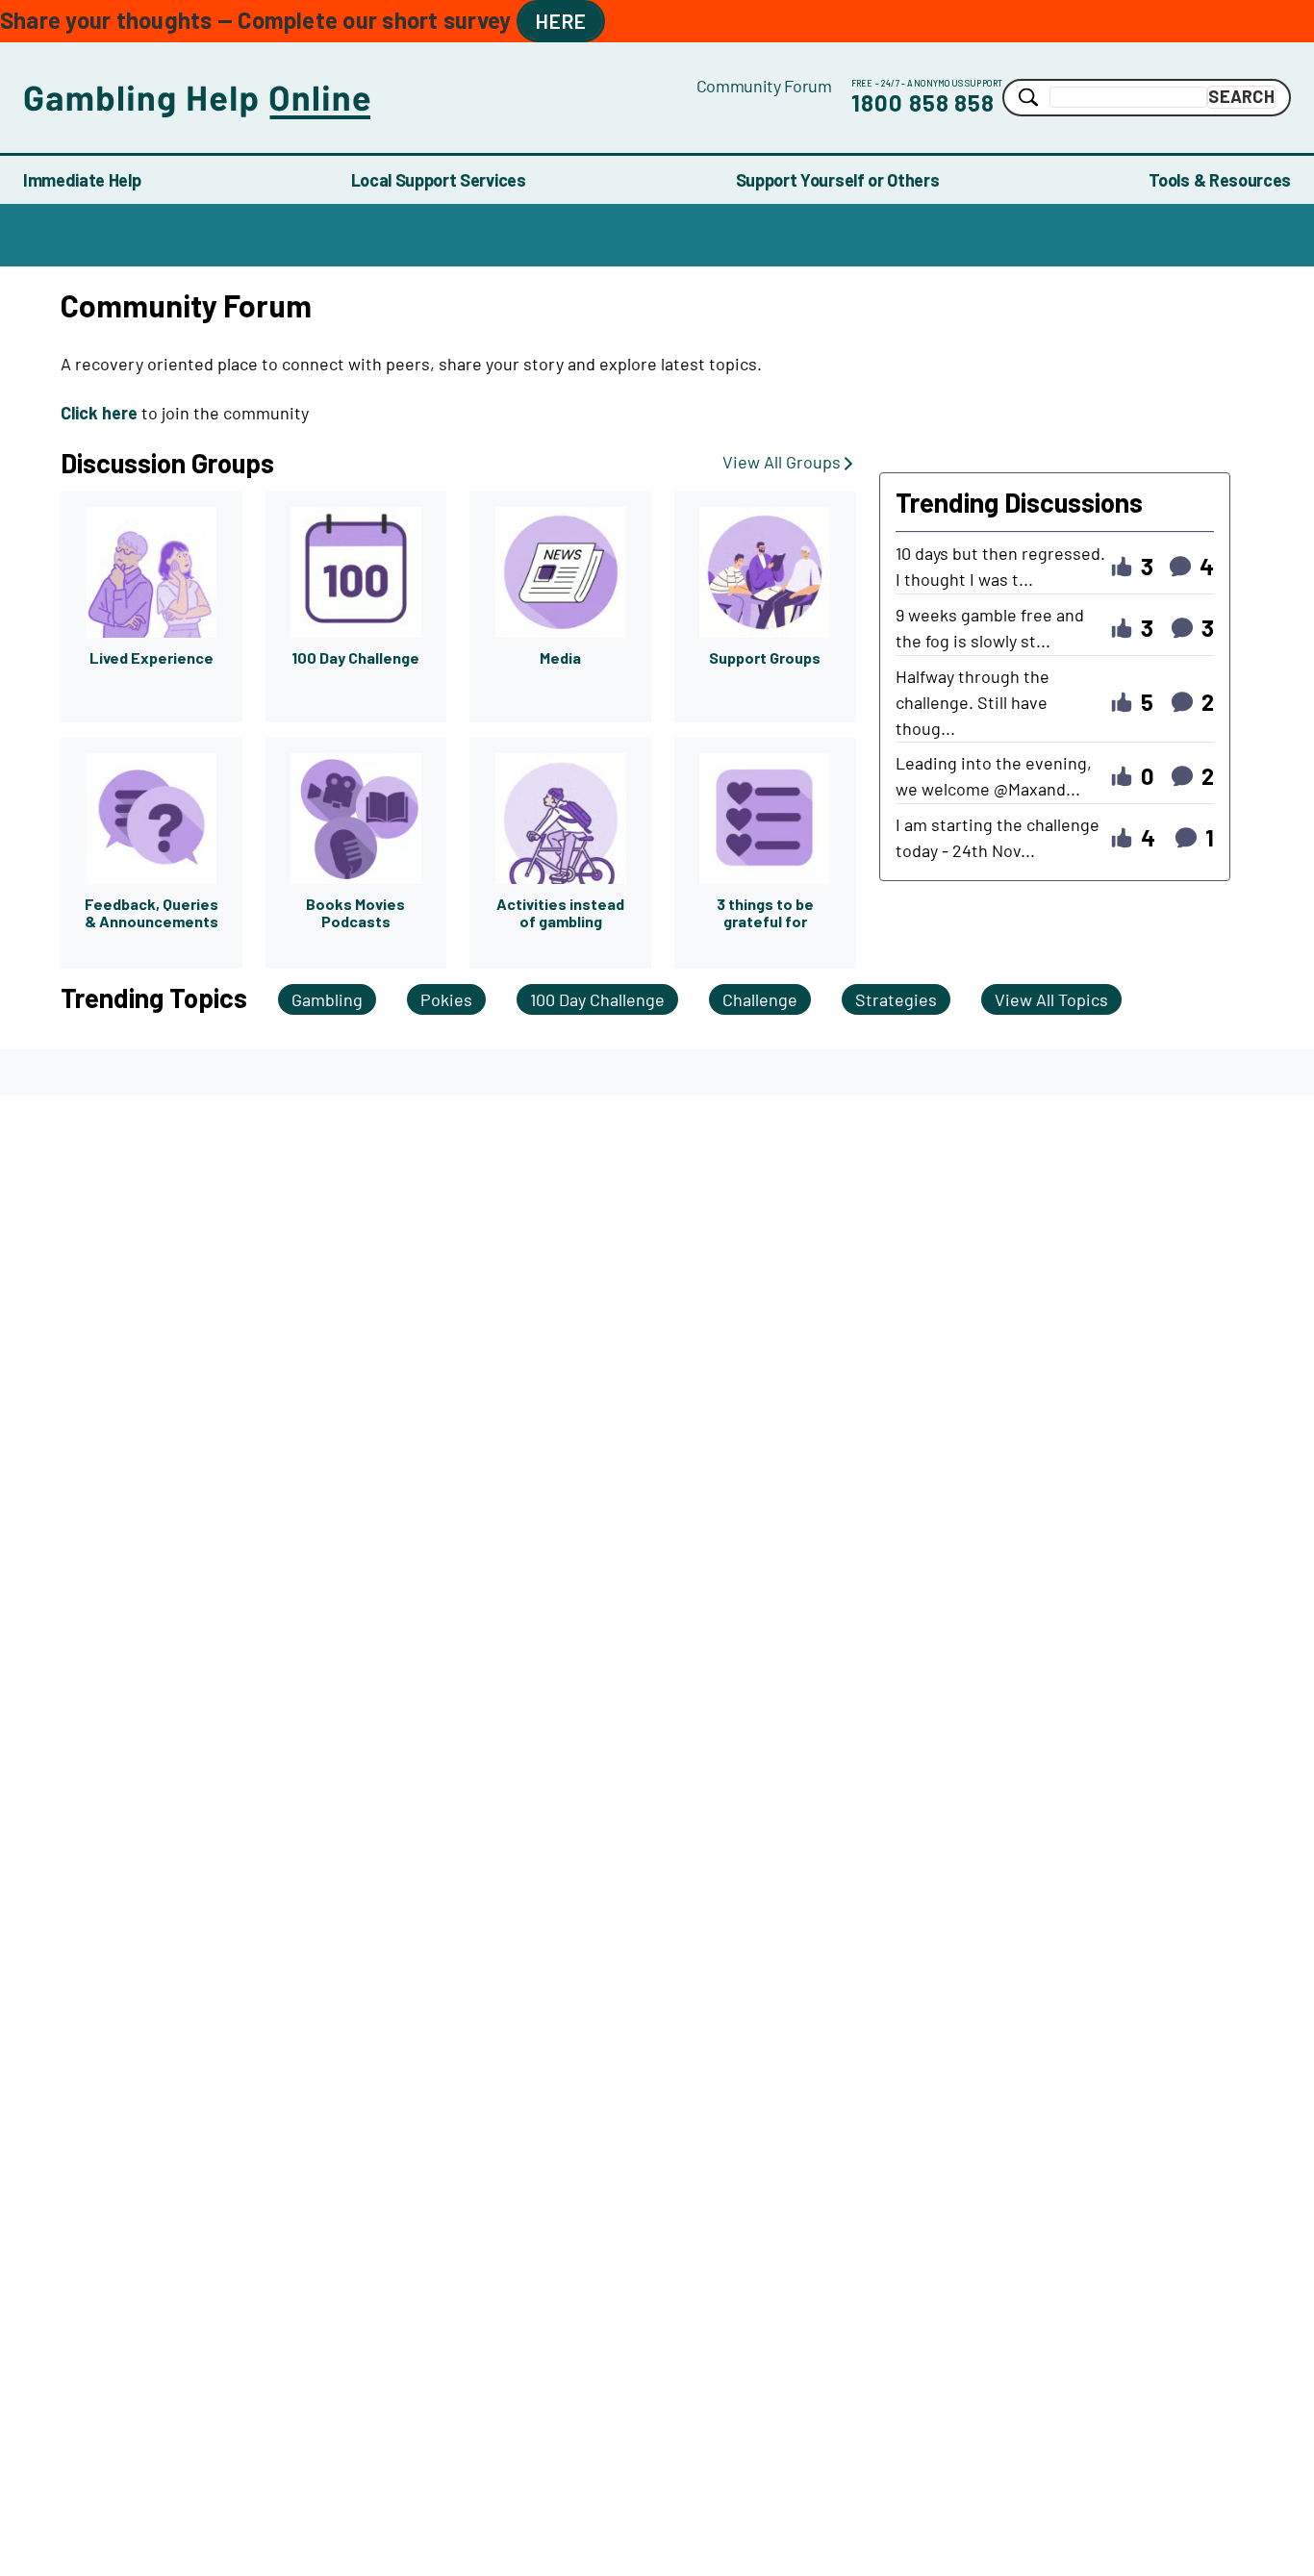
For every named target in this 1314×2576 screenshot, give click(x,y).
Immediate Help (82, 180)
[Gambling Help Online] (360, 98)
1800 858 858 (923, 102)
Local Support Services (439, 180)
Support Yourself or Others (838, 180)
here (561, 21)
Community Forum (764, 86)
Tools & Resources (1220, 180)
